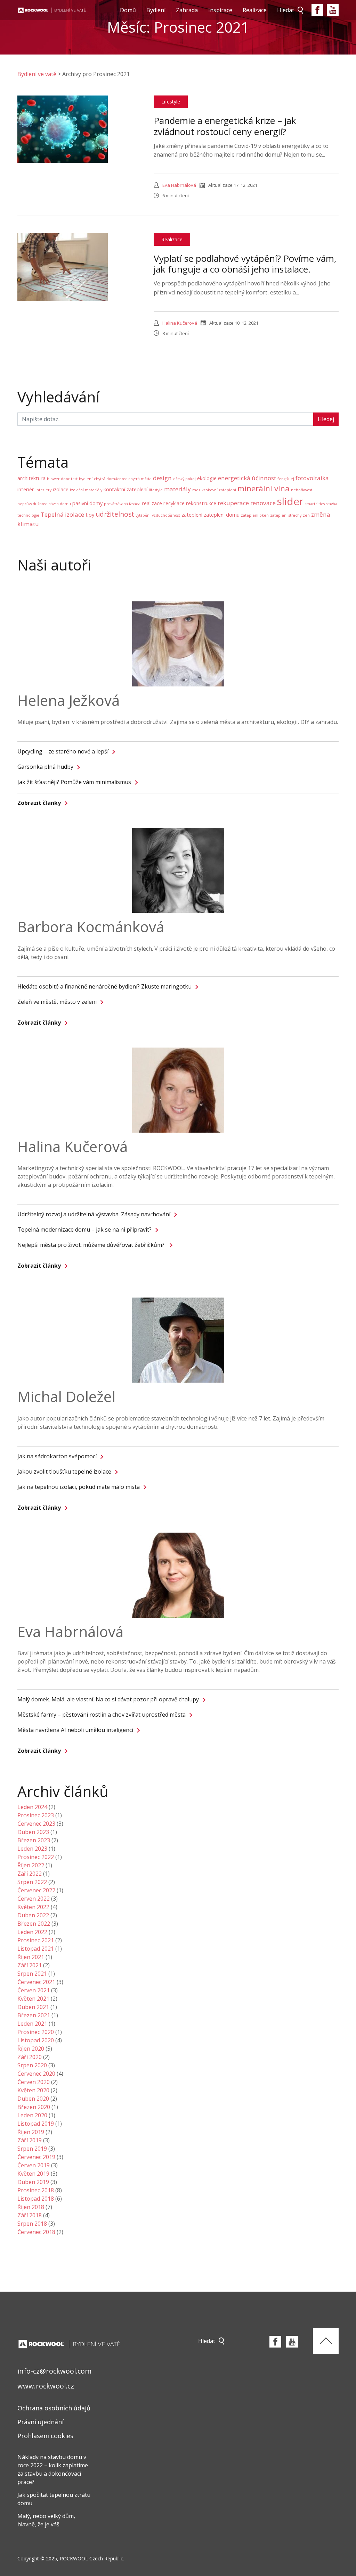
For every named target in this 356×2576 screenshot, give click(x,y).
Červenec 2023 (36, 1824)
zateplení (192, 515)
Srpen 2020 (32, 2065)
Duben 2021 (33, 2007)
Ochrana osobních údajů (54, 2408)
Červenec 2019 (36, 2157)
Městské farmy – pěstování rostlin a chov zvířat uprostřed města (102, 1715)
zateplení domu (222, 515)
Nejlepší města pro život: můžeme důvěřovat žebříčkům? (92, 1245)
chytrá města (140, 479)
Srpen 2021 (32, 1974)
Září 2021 (30, 1965)
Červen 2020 (34, 2082)
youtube (333, 10)
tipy (90, 515)
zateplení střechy (286, 515)
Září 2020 (30, 2057)
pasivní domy (87, 503)
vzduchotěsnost (166, 515)
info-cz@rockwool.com (54, 2371)
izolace (61, 489)
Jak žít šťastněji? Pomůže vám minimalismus (74, 782)
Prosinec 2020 (36, 2032)
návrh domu (60, 504)
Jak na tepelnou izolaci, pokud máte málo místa (79, 1487)
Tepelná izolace (62, 514)
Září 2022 (30, 1874)
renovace (263, 503)
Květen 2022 (33, 1907)
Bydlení (156, 10)
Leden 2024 (32, 1807)
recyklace (174, 503)
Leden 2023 (32, 1849)
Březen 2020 (34, 2107)
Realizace (255, 10)
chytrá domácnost (110, 479)
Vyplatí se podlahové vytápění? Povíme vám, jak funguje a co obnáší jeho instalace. (245, 264)
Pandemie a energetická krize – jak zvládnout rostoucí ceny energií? (225, 126)
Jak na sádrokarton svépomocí (57, 1456)
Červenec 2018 (36, 2232)
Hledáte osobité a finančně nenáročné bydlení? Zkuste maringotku (104, 986)
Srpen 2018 (32, 2224)
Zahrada (187, 10)
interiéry (43, 490)
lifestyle (156, 490)
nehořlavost (302, 490)
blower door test (62, 479)
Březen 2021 (34, 2015)
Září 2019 (30, 2140)
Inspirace (220, 10)
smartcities (315, 504)
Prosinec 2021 (36, 1940)
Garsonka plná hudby (45, 767)
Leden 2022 (32, 1932)
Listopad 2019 (36, 2124)
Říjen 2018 (31, 2207)
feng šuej (286, 479)
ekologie (207, 478)
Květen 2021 (33, 1999)
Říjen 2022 (31, 1865)
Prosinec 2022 (36, 1857)
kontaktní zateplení (126, 489)
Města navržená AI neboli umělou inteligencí (75, 1730)
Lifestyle (171, 102)
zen (306, 515)
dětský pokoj (184, 479)
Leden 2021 (32, 2024)
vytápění (143, 515)
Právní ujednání (41, 2422)
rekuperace (233, 503)
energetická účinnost (247, 478)
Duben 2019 (33, 2182)
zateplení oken (255, 515)
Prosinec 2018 (36, 2190)
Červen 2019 (34, 2165)
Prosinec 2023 (36, 1815)
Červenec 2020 (36, 2074)
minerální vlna (264, 488)
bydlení (86, 479)
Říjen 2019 (31, 2132)
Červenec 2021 (36, 1982)
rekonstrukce (201, 503)
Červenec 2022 (36, 1890)
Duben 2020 (33, 2099)
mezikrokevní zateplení (214, 490)
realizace (152, 503)
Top (326, 2341)
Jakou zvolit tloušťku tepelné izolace (64, 1472)
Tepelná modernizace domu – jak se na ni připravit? (84, 1229)
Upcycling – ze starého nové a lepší (63, 751)
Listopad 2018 (36, 2199)
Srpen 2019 (32, 2149)
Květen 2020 (33, 2090)
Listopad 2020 (36, 2040)
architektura (31, 478)
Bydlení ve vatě (37, 74)
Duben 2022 (33, 1915)
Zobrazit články (39, 803)
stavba (332, 504)
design (162, 478)
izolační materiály (86, 490)
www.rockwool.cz (46, 2386)
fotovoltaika (312, 478)
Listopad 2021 (36, 1949)
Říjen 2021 (31, 1957)
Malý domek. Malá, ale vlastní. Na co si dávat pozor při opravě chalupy (108, 1699)
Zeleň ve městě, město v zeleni (57, 1002)
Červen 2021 (34, 1990)
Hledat (286, 10)
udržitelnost (115, 514)
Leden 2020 (32, 2115)
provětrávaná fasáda (122, 504)
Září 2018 (30, 2215)
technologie (28, 515)
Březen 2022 (34, 1924)
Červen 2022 (34, 1899)
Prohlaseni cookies (45, 2436)
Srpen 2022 (32, 1882)
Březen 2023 (34, 1840)
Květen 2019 (33, 2174)
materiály (177, 489)
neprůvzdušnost (32, 504)
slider (290, 501)
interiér (26, 489)
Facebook (317, 10)
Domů (128, 10)
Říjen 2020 (31, 2049)
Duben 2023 (33, 1832)
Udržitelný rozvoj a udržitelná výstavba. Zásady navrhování (94, 1214)
